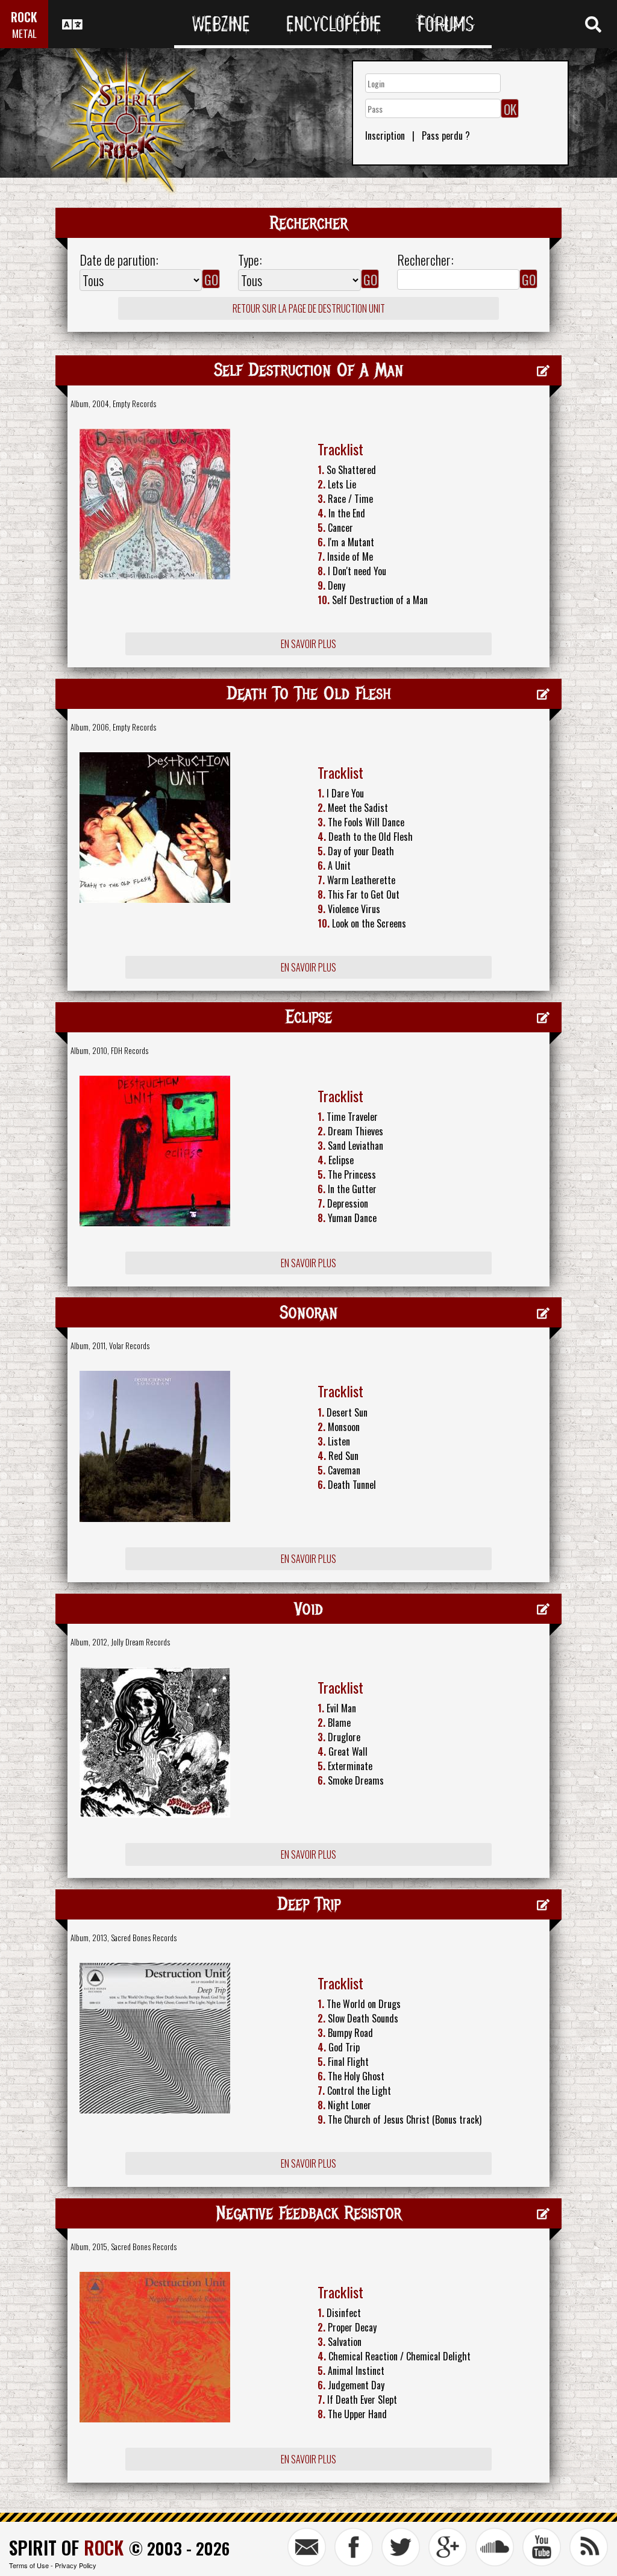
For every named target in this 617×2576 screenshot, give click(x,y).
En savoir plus (308, 644)
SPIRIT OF (66, 2547)
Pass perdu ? (446, 136)
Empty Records (134, 404)
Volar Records (129, 1346)
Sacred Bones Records (144, 1938)
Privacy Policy (76, 2565)
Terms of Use (29, 2565)
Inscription (385, 136)
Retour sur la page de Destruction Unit (309, 308)
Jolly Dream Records (140, 1642)
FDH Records (130, 1050)
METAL (24, 33)
